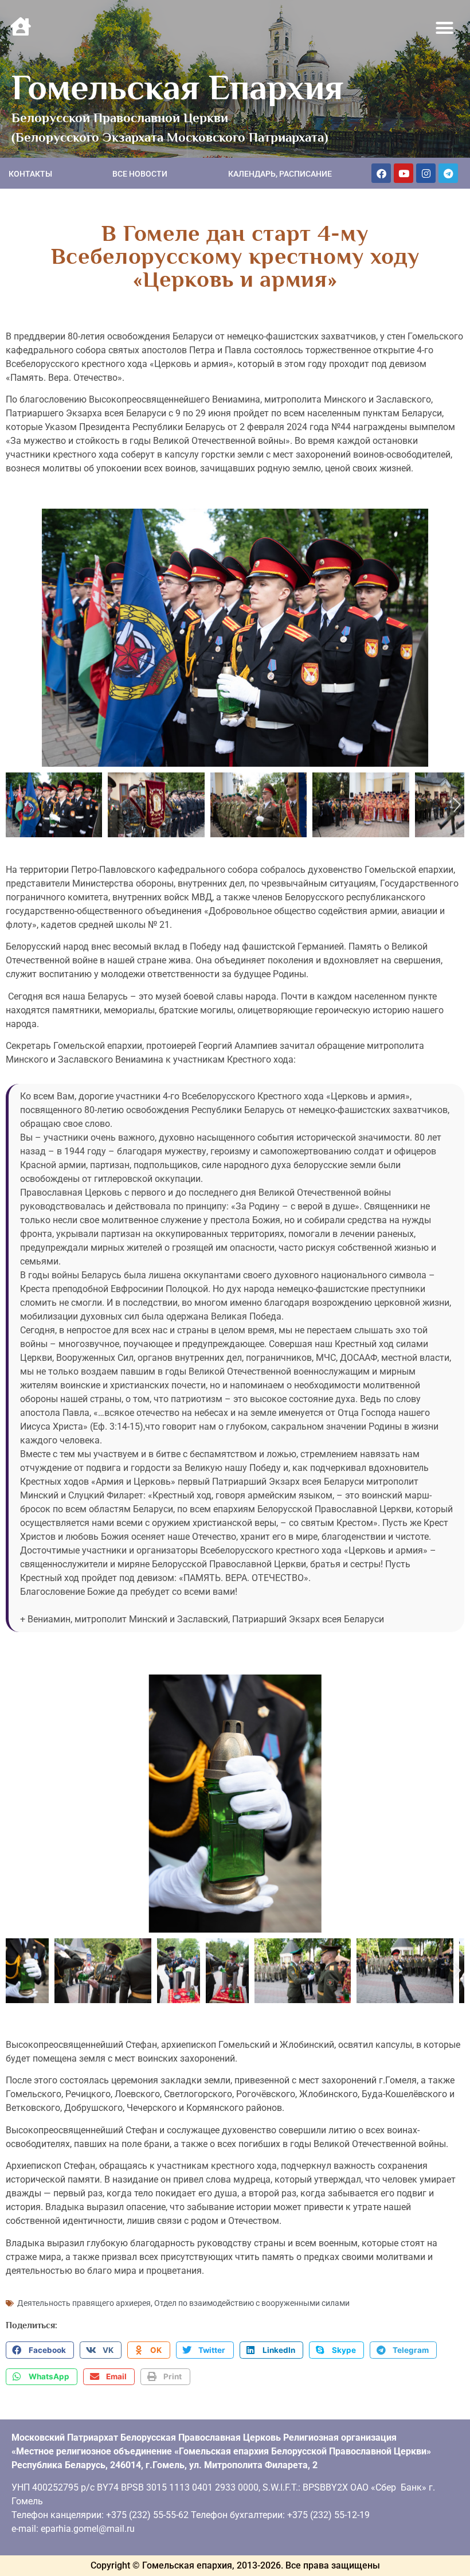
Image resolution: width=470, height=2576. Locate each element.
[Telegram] (448, 173)
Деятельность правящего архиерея (84, 2303)
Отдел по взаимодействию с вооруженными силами (252, 2303)
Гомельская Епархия (177, 87)
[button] (445, 28)
